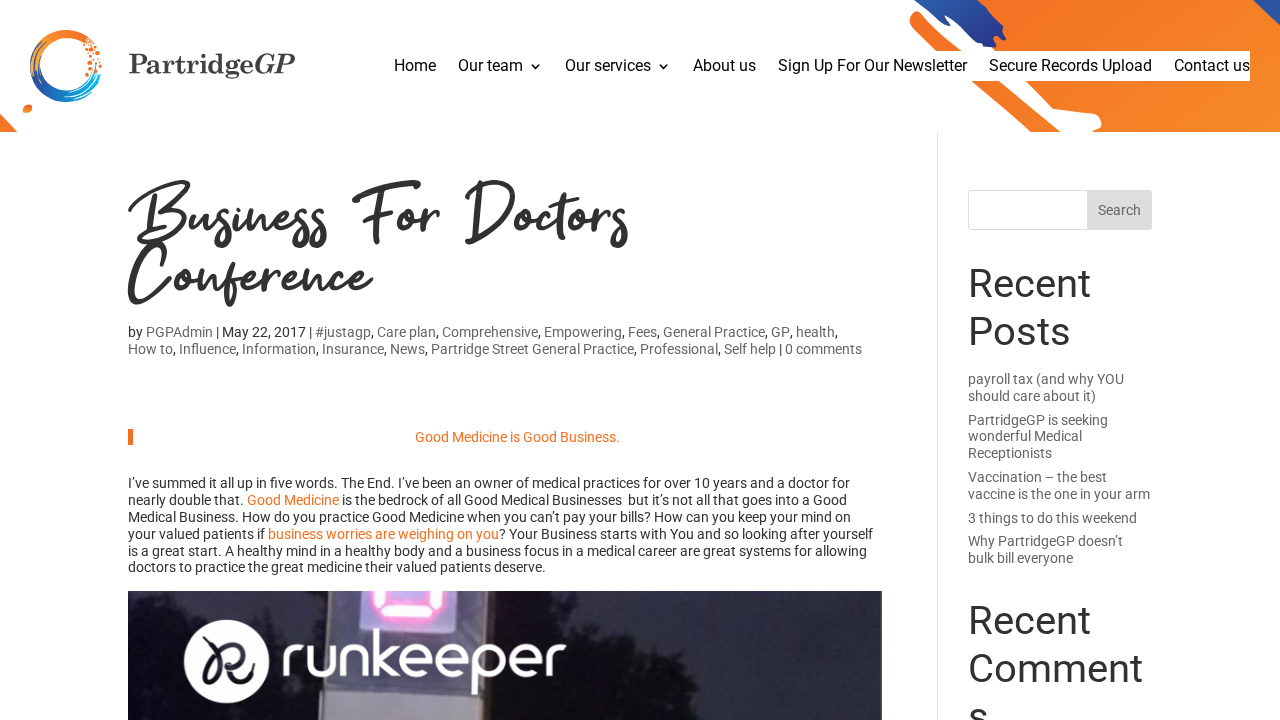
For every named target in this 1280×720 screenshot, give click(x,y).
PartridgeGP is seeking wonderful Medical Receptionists (1038, 437)
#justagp (343, 332)
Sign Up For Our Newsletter (872, 67)
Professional (679, 349)
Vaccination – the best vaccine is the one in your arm (1059, 485)
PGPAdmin (179, 332)
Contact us (1212, 67)
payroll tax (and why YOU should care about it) (1046, 387)
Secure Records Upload (1070, 67)
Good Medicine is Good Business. (517, 437)
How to (150, 349)
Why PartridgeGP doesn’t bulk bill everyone (1045, 549)
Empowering (583, 332)
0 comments (823, 349)
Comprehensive (490, 332)
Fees (642, 332)
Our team (490, 67)
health (815, 332)
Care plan (406, 332)
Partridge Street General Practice (532, 349)
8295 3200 (167, 156)
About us (724, 67)
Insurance (353, 349)
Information (279, 349)
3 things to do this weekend (1052, 518)
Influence (207, 349)
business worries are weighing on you (383, 534)
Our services (608, 67)
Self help (750, 349)
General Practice (714, 332)
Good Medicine (293, 500)
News (407, 349)
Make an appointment (122, 140)
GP (780, 332)
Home (415, 67)
